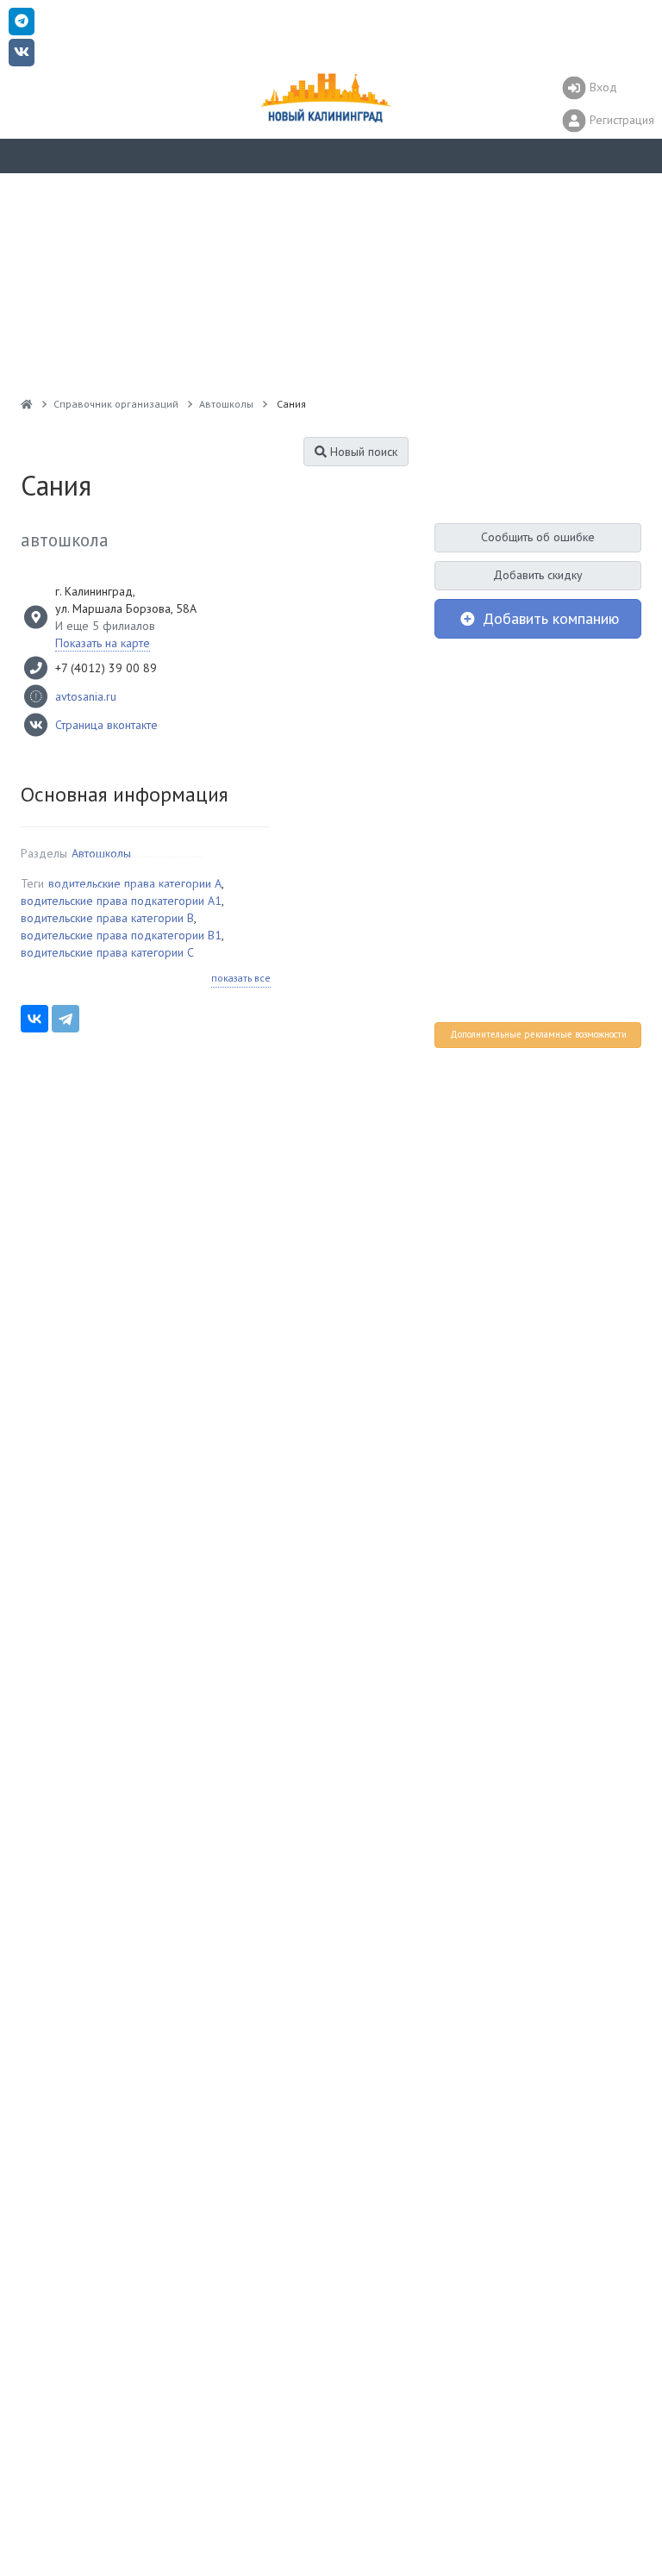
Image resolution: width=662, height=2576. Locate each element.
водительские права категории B (107, 918)
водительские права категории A (135, 883)
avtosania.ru (86, 696)
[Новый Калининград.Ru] (27, 404)
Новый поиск (362, 452)
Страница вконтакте (106, 725)
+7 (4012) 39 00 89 (106, 668)
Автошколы (101, 853)
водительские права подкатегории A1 (121, 901)
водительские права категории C (107, 952)
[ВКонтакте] (34, 1019)
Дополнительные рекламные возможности (538, 1034)
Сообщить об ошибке (538, 537)
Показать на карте (103, 643)
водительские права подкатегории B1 (121, 935)
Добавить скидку (538, 575)
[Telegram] (66, 1019)
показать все (241, 978)
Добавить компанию (549, 618)
